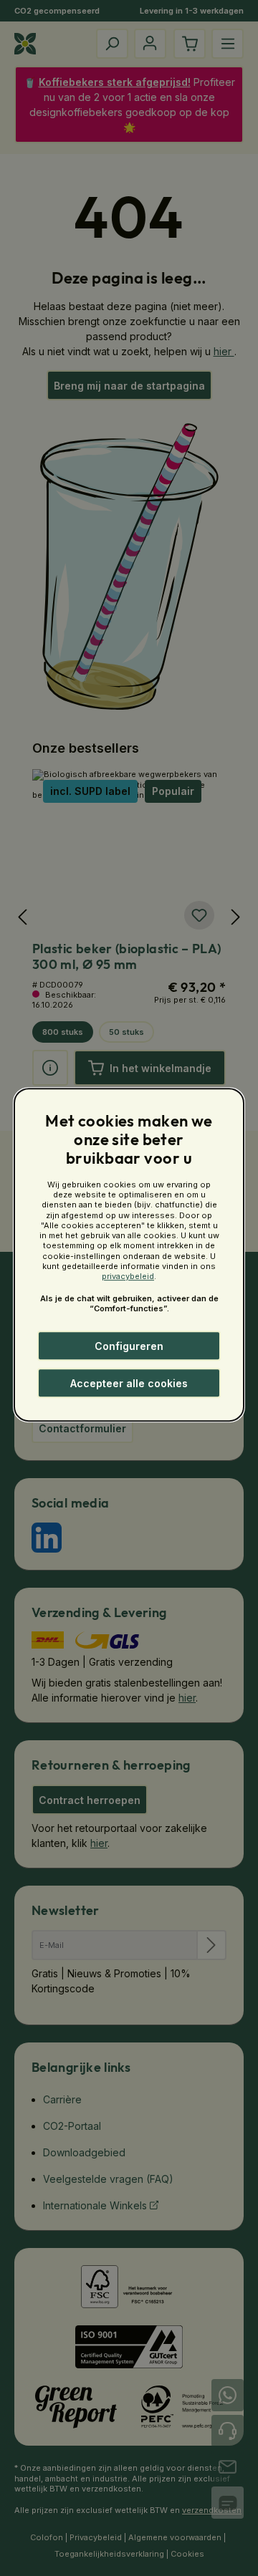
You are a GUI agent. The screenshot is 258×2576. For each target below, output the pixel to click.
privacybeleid (128, 1277)
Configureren (129, 1346)
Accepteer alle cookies (129, 1383)
